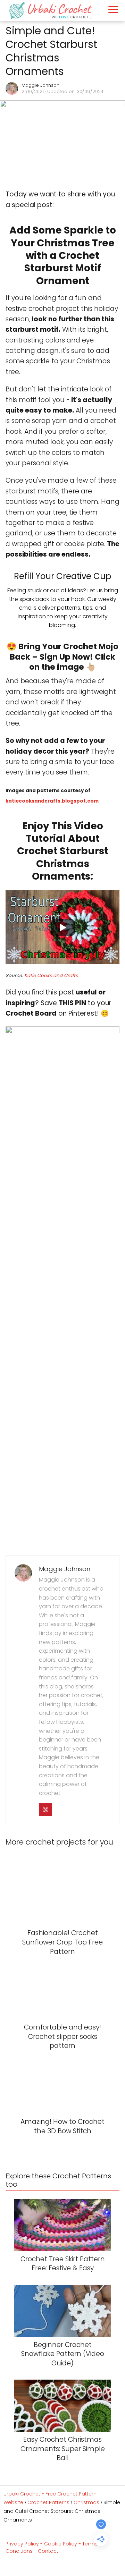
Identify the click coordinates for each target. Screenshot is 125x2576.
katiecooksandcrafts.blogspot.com (52, 801)
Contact (48, 2551)
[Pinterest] (45, 1810)
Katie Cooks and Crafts (51, 976)
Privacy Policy (22, 2544)
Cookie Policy (61, 2544)
